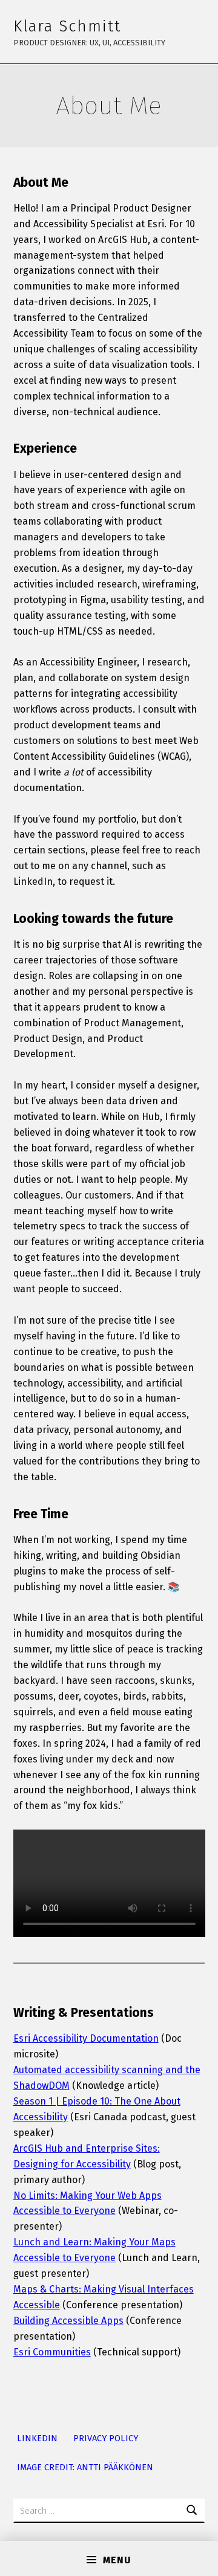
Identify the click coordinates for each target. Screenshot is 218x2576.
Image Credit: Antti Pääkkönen (85, 2467)
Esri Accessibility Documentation (86, 2038)
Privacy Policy (106, 2438)
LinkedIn (37, 2438)
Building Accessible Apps (68, 2321)
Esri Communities (52, 2352)
